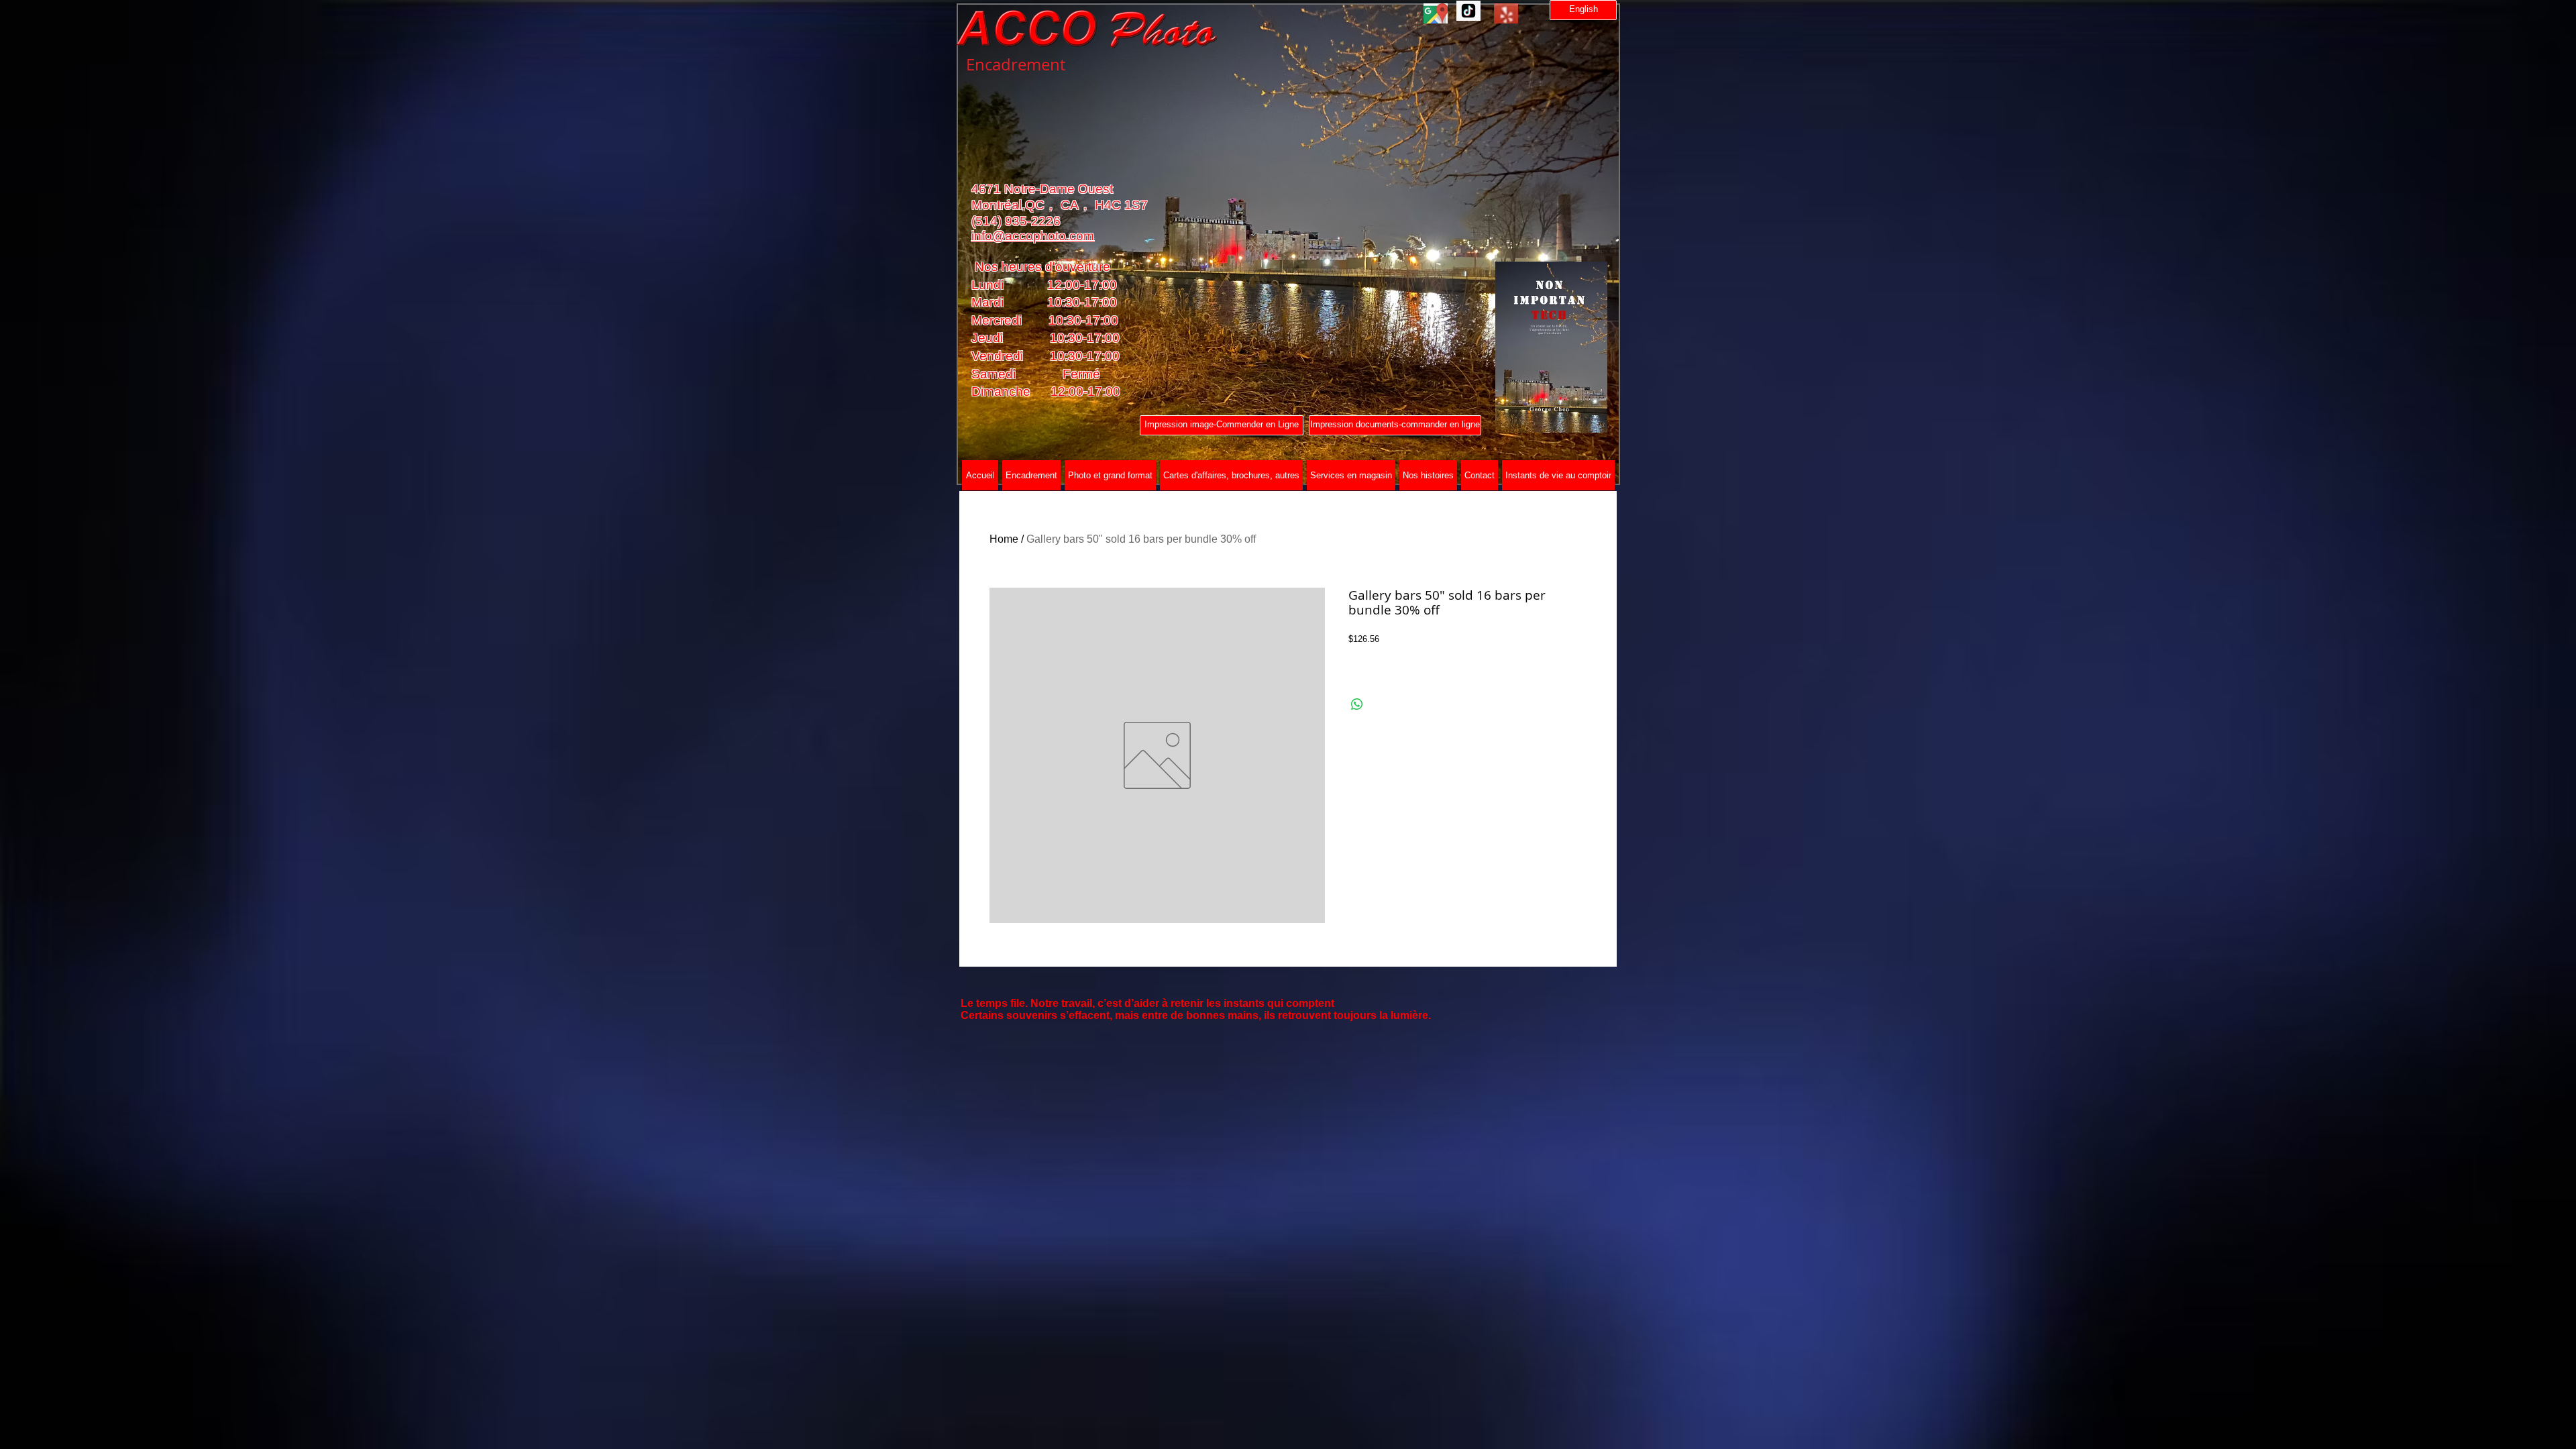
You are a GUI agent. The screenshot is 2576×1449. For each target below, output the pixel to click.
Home (1004, 539)
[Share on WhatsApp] (1357, 704)
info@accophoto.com (1033, 236)
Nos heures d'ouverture (1041, 267)
